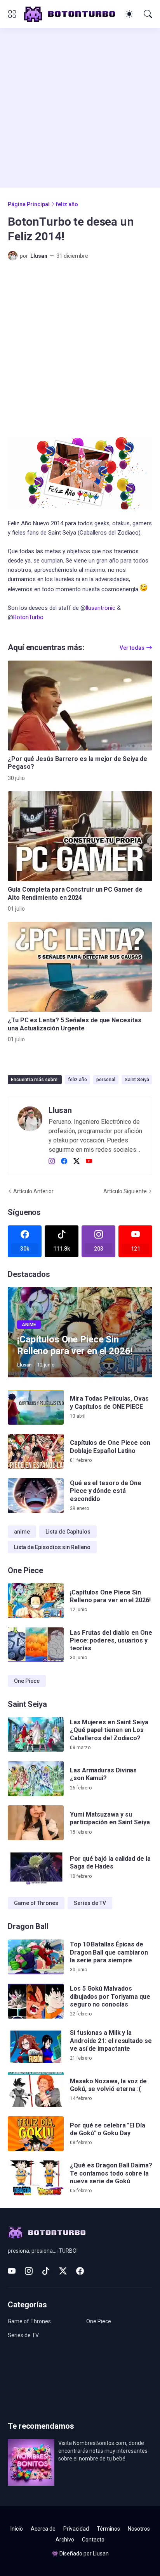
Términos (108, 2529)
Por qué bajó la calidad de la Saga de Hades (110, 1863)
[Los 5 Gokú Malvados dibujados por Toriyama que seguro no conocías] (36, 2001)
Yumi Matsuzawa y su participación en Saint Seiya (110, 1818)
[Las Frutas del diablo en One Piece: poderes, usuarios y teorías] (36, 1645)
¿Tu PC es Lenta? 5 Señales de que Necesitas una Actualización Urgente (75, 1024)
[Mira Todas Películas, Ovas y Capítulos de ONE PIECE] (36, 1407)
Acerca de (43, 2529)
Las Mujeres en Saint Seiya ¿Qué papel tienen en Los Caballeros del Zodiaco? (109, 1730)
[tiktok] (46, 2271)
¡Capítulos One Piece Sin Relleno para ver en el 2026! (110, 1596)
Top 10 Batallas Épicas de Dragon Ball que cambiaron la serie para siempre (109, 1952)
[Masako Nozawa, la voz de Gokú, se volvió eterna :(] (36, 2089)
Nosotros (139, 2529)
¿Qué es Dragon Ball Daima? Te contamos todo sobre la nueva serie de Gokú (111, 2173)
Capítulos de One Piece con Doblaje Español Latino (110, 1447)
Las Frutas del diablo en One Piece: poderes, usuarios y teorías (111, 1641)
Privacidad (76, 2529)
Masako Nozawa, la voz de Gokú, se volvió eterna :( (108, 2085)
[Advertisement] (80, 108)
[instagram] (52, 1161)
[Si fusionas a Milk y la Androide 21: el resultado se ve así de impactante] (36, 2045)
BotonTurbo (28, 617)
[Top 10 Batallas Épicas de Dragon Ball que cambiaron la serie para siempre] (36, 1957)
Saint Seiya (137, 1080)
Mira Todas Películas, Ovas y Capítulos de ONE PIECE (109, 1402)
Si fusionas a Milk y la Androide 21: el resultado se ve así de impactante (111, 2041)
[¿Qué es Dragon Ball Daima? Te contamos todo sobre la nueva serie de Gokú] (36, 2178)
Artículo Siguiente (125, 1191)
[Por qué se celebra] (36, 2134)
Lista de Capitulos (68, 1532)
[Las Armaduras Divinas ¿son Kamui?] (36, 1779)
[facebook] (64, 1161)
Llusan (101, 2554)
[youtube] (89, 1161)
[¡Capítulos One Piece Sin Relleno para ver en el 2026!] (36, 1601)
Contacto (93, 2540)
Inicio (17, 2529)
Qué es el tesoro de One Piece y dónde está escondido (106, 1491)
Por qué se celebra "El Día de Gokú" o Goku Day (108, 2129)
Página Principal (29, 204)
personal (106, 1080)
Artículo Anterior (33, 1191)
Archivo (65, 2540)
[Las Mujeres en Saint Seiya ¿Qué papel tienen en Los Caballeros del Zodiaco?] (36, 1734)
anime (22, 1532)
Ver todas (132, 648)
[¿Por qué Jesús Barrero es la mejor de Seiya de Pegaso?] (80, 706)
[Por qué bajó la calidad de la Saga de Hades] (36, 1867)
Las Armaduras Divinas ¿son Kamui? (103, 1774)
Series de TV (90, 1903)
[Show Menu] (12, 14)
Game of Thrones (36, 1903)
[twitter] (77, 1161)
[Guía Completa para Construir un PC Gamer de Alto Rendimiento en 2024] (80, 836)
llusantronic (101, 608)
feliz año (67, 204)
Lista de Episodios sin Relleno (52, 1547)
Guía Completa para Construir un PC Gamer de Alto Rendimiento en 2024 (75, 893)
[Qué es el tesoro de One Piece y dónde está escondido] (36, 1496)
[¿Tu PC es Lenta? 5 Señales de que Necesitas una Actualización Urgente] (80, 967)
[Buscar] (148, 14)
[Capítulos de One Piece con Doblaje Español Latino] (36, 1451)
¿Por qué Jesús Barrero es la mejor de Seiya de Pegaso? (77, 763)
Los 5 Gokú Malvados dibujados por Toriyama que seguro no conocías (110, 1996)
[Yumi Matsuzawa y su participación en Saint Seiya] (36, 1823)
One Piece (27, 1681)
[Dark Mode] (129, 14)
